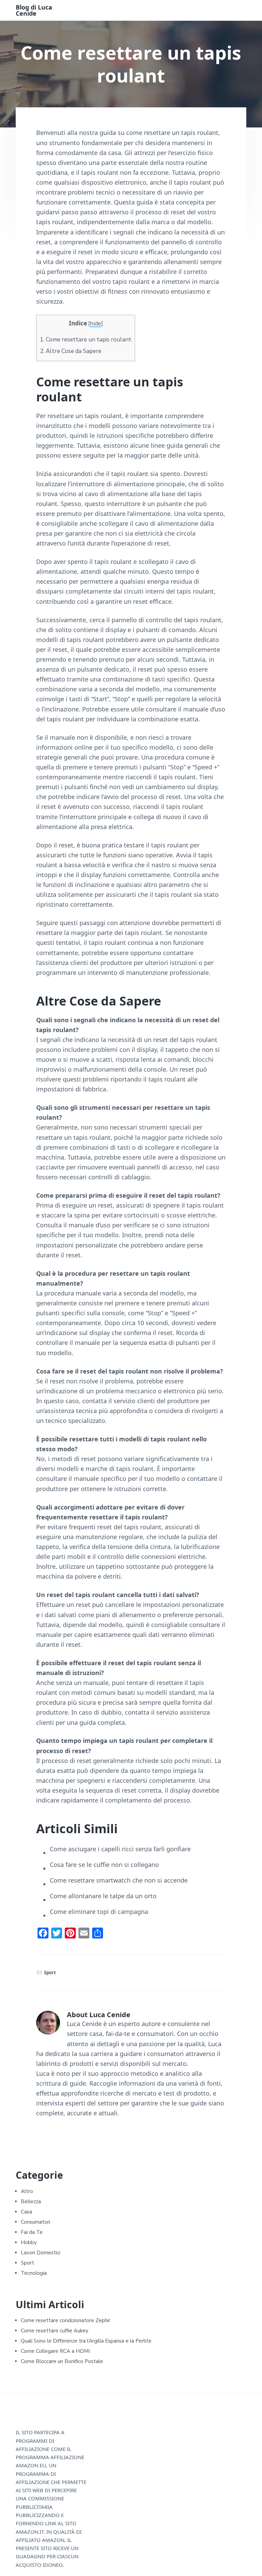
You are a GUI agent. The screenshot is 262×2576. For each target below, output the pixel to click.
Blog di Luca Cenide (34, 10)
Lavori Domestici (41, 2253)
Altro (27, 2191)
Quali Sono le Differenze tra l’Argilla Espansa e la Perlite (86, 2341)
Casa (26, 2212)
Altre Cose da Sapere (71, 351)
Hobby (29, 2242)
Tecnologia (34, 2273)
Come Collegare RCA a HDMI (55, 2351)
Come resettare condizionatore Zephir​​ (65, 2320)
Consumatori (35, 2222)
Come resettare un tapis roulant (86, 340)
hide (96, 324)
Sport (50, 1973)
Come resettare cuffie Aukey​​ (55, 2331)
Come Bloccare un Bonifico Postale (62, 2361)
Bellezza (31, 2202)
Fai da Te (32, 2232)
